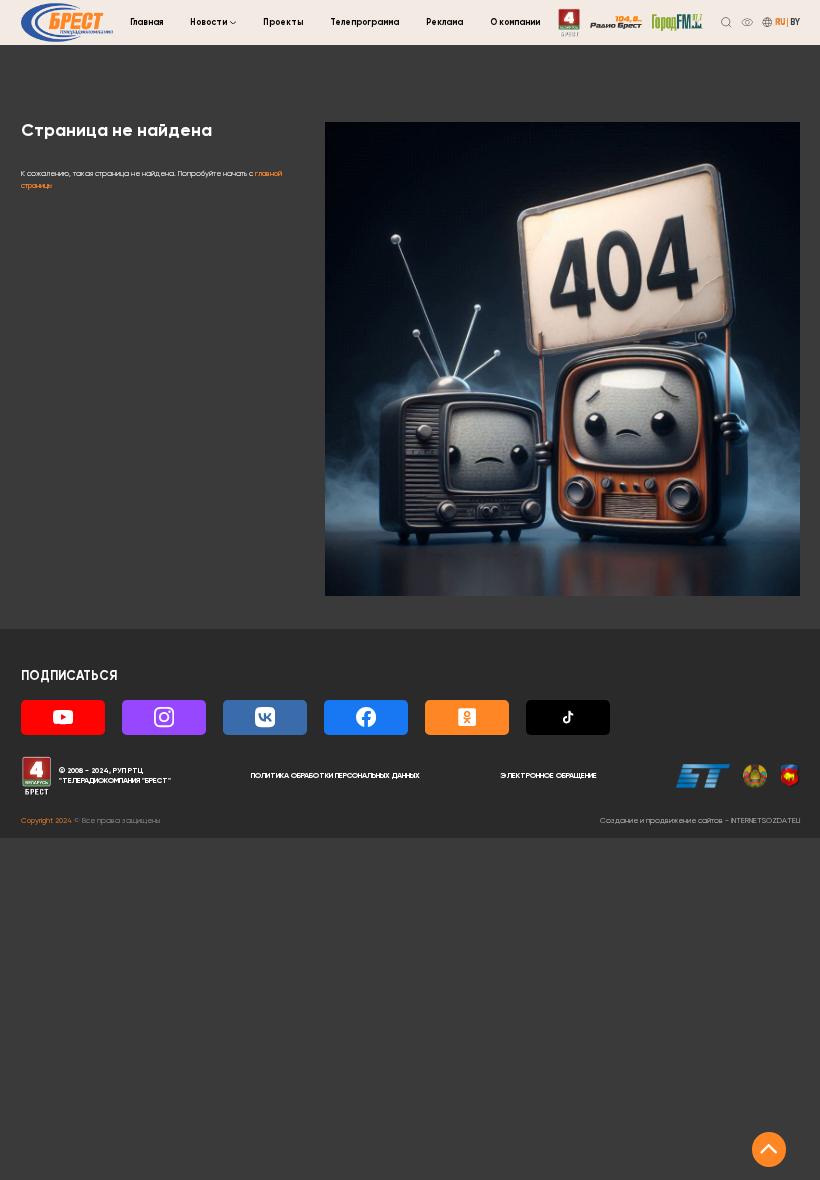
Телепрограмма (364, 22)
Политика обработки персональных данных (335, 776)
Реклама (444, 22)
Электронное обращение (548, 776)
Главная (146, 22)
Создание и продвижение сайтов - (700, 821)
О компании (515, 22)
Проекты (283, 22)
